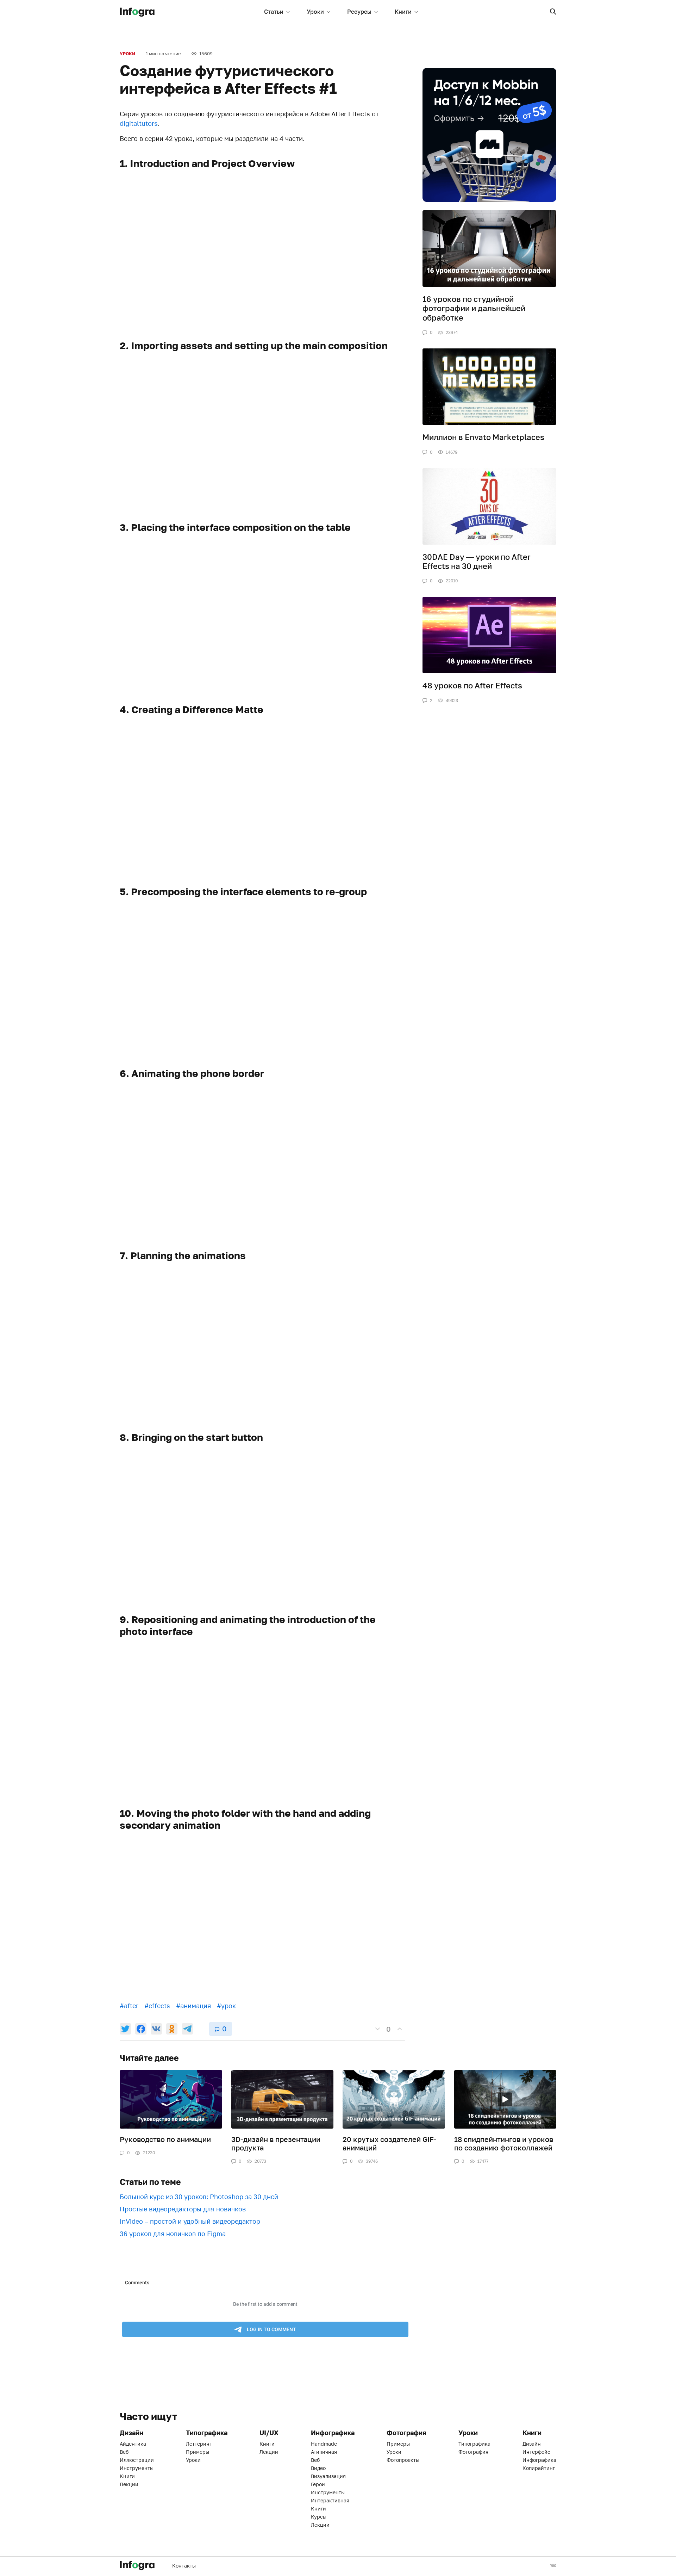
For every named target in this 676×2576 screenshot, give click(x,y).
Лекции (129, 2484)
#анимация (193, 2006)
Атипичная (324, 2452)
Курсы (319, 2517)
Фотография (473, 2452)
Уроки (315, 12)
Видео (318, 2468)
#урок (226, 2006)
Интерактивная (330, 2500)
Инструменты (137, 2468)
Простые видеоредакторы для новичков (183, 2209)
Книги (403, 12)
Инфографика (539, 2460)
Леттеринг (199, 2444)
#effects (157, 2006)
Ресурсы (359, 12)
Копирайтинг (539, 2468)
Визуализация (328, 2476)
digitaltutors (139, 123)
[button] (553, 12)
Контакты (184, 2566)
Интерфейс (536, 2452)
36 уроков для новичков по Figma (173, 2234)
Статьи (274, 12)
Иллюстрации (137, 2460)
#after (129, 2006)
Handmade (324, 2444)
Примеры (198, 2452)
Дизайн (532, 2444)
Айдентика (133, 2444)
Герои (318, 2484)
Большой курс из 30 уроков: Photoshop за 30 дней (199, 2197)
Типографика (474, 2444)
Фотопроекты (403, 2460)
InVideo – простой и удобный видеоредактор (190, 2221)
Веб (124, 2452)
